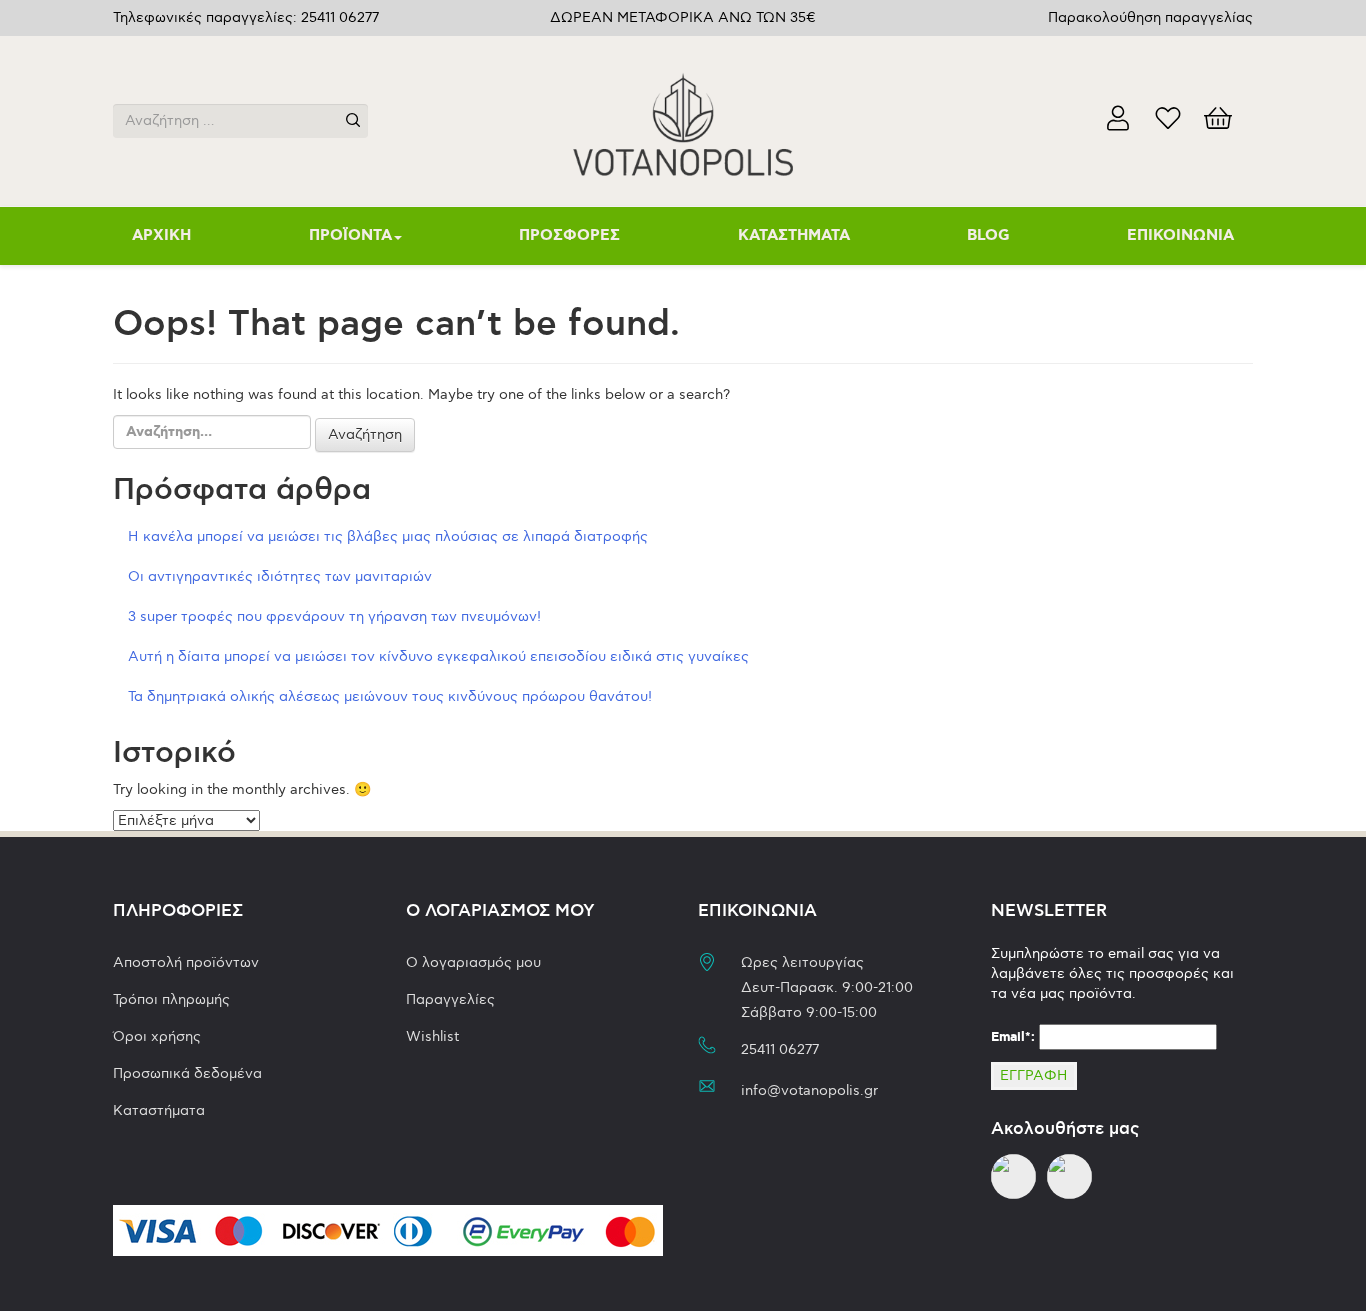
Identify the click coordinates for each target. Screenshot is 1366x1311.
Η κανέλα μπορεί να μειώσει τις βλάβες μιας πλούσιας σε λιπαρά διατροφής (388, 536)
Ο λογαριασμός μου (473, 962)
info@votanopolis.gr (809, 1090)
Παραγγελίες (450, 999)
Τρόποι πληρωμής (171, 999)
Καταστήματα (159, 1110)
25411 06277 (780, 1049)
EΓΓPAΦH (1034, 1075)
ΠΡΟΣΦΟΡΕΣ (569, 236)
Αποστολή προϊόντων (186, 962)
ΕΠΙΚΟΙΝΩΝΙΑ (1180, 236)
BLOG (988, 236)
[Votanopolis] (683, 118)
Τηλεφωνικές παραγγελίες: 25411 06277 (246, 17)
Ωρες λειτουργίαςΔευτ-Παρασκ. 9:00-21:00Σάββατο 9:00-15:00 (827, 987)
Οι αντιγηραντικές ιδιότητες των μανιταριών (280, 576)
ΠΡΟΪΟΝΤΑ (350, 236)
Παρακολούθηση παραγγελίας (1150, 17)
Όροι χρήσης (157, 1036)
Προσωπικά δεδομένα (187, 1073)
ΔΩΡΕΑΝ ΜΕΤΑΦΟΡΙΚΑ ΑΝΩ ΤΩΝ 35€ (683, 17)
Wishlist (432, 1036)
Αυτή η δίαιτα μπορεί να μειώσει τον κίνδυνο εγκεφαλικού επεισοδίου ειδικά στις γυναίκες (438, 656)
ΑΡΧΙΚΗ (161, 236)
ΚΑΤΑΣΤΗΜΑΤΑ (794, 236)
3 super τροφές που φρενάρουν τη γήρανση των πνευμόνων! (334, 616)
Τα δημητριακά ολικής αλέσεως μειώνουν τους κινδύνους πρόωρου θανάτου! (390, 696)
